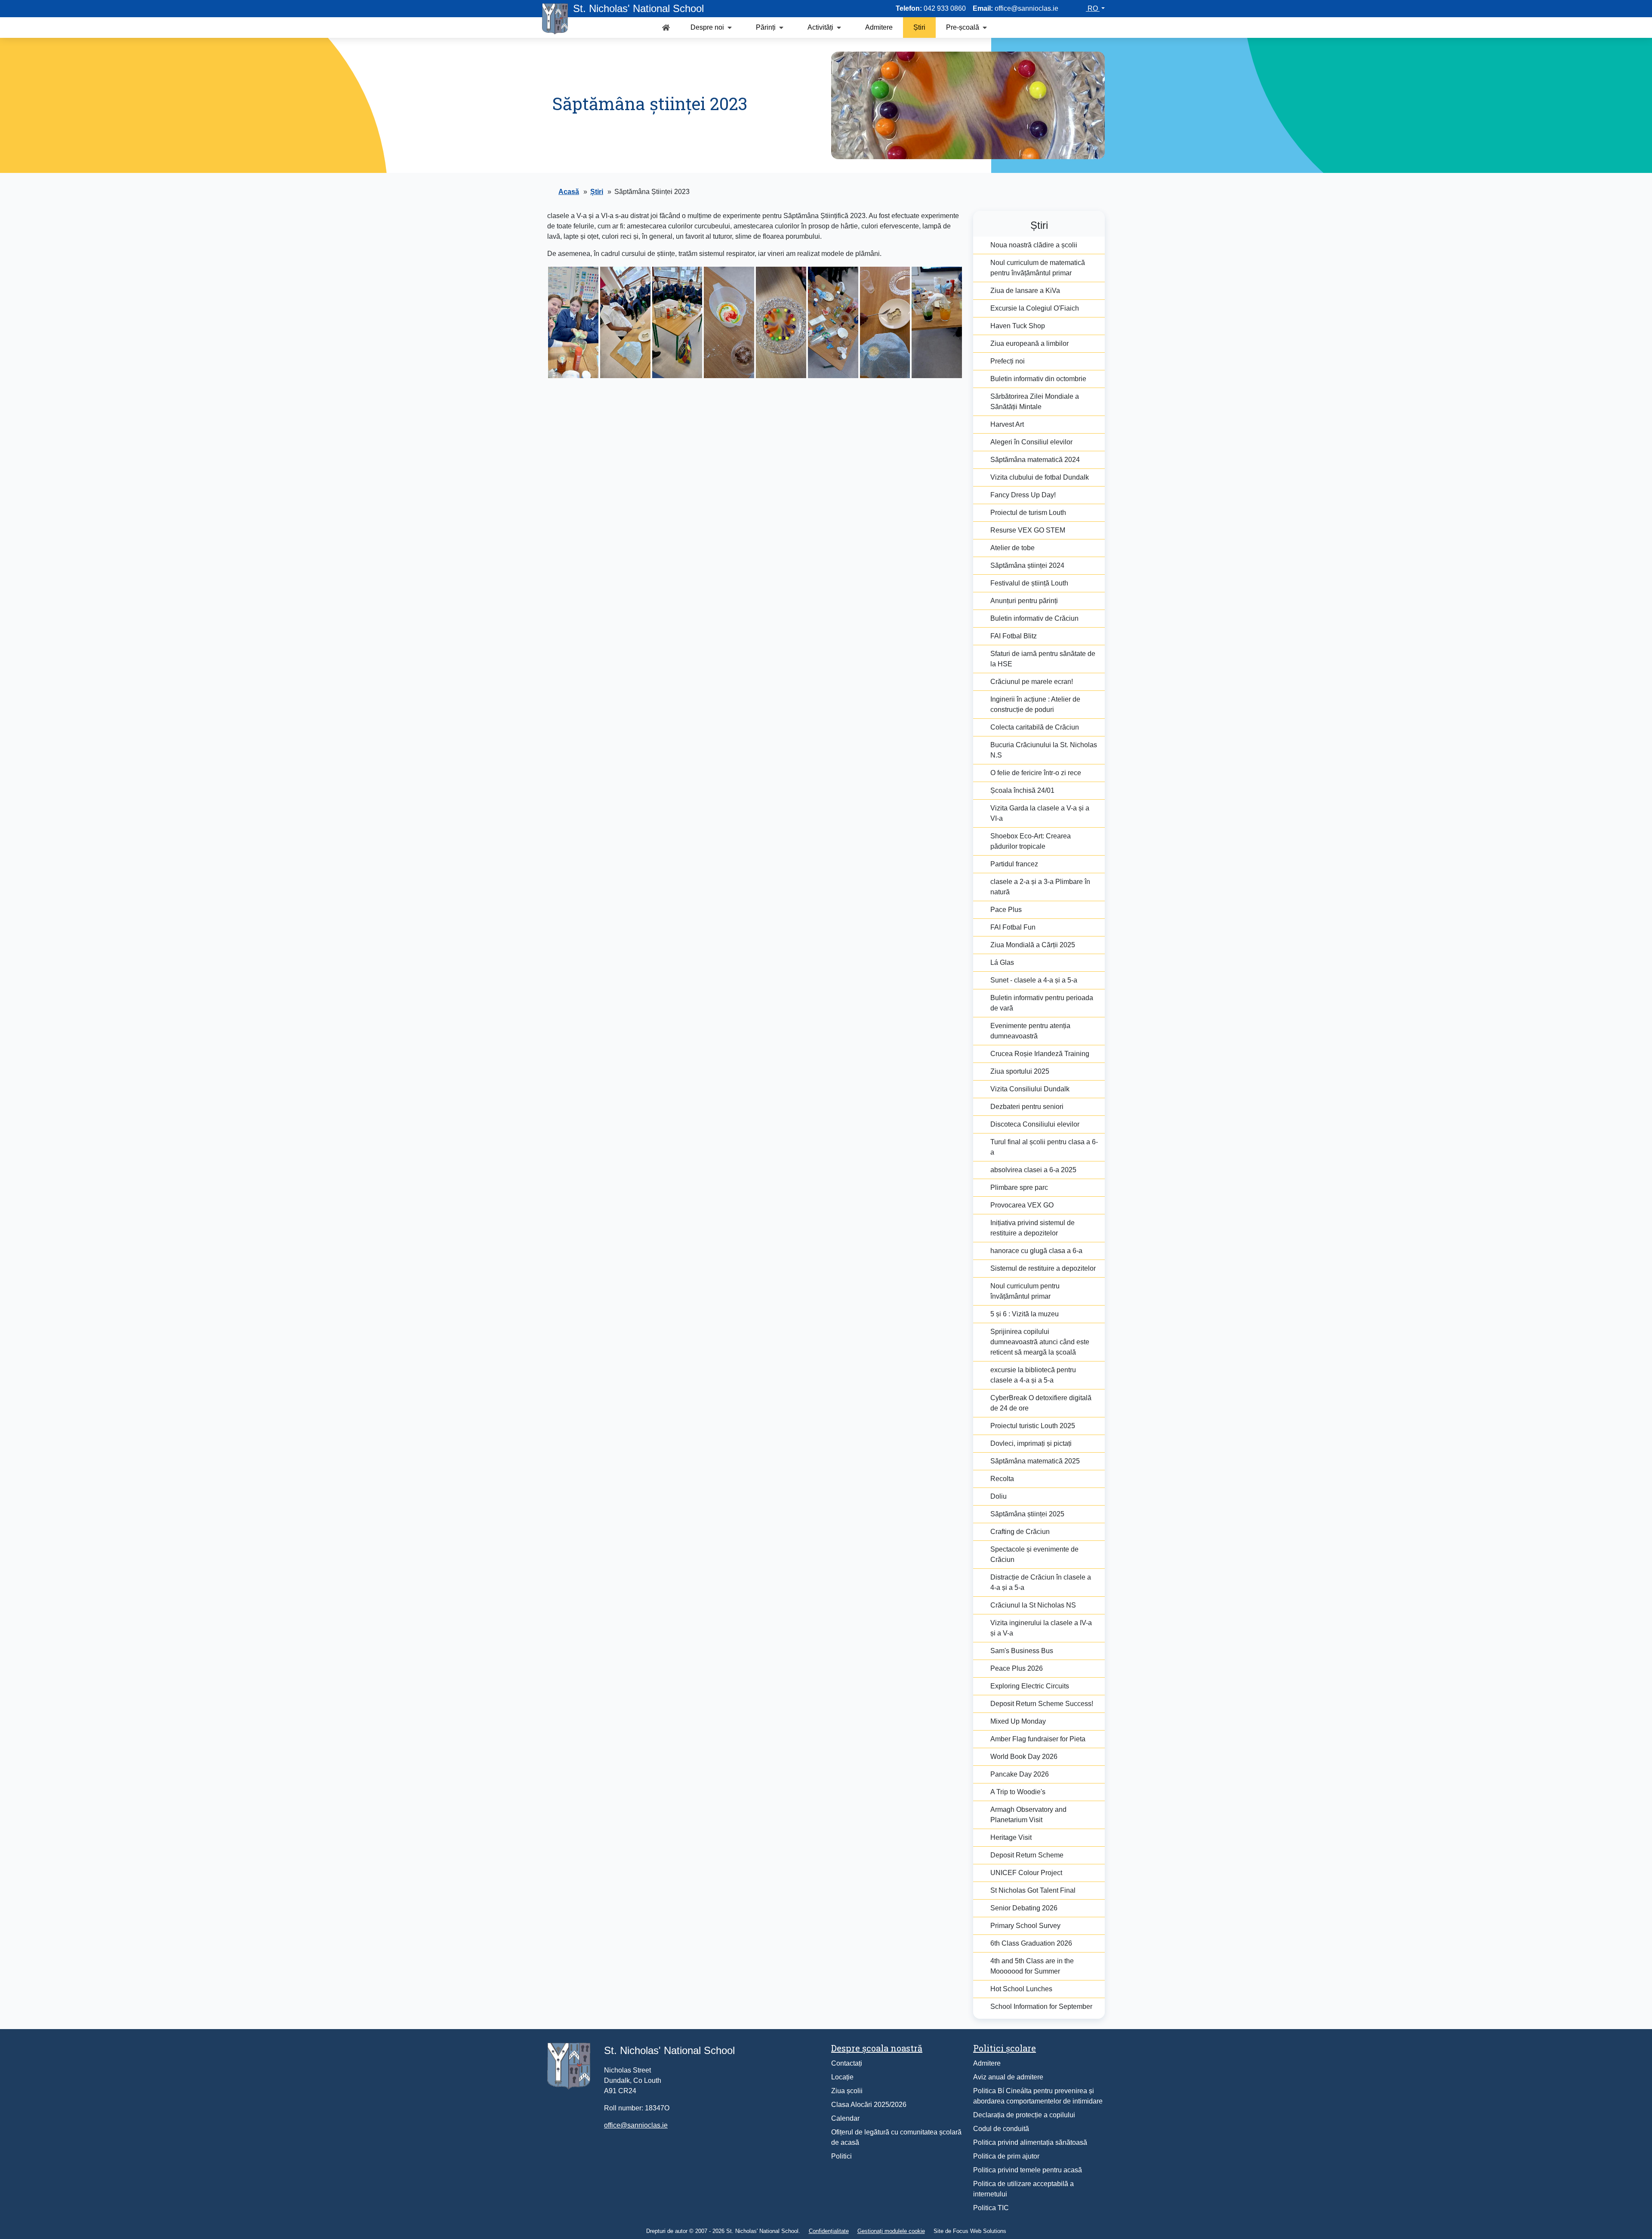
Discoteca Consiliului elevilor (1035, 1124)
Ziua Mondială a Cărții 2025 (1033, 945)
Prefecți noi (1008, 361)
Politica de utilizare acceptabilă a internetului (1023, 2189)
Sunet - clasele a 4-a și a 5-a (1034, 980)
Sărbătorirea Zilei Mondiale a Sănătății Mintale (1035, 402)
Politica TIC (991, 2208)
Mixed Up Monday (1018, 1721)
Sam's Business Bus (1022, 1651)
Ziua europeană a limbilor (1029, 343)
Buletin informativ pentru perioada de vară (1042, 1003)
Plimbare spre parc (1019, 1187)
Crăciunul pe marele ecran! (1032, 682)
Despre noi (707, 27)
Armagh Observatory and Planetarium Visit (1028, 1815)
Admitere (879, 27)
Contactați (847, 2063)
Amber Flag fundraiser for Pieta (1038, 1739)
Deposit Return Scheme (1027, 1855)
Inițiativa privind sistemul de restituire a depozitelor (1032, 1228)
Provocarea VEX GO (1022, 1205)
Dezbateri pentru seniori (1027, 1107)
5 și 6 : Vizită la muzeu (1025, 1314)
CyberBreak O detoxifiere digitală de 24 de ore (1041, 1403)
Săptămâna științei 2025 (1027, 1514)
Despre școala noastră (877, 2048)
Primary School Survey (1025, 1926)
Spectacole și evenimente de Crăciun (1034, 1554)
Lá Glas (1002, 962)
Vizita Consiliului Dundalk (1030, 1089)
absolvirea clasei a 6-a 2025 (1033, 1170)
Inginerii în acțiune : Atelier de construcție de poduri (1035, 704)
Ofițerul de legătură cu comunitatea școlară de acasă (896, 2137)
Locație (842, 2077)
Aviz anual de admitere (1008, 2077)
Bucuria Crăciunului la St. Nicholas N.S (1044, 750)
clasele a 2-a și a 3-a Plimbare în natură (1040, 887)
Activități (820, 27)
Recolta (1002, 1479)
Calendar (845, 2118)
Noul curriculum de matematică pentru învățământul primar (1038, 268)
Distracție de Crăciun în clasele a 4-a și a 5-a (1041, 1582)
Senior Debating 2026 (1024, 1908)
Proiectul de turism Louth (1028, 513)
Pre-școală (963, 27)
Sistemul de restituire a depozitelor (1043, 1268)
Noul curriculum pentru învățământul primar (1025, 1291)
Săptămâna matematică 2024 (1035, 460)
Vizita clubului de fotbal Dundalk (1040, 477)
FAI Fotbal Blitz (1014, 636)
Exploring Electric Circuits (1030, 1686)
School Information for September (1041, 2006)
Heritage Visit (1011, 1837)
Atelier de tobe (1012, 548)
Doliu (999, 1496)
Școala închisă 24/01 (1022, 790)
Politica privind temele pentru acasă (1028, 2170)
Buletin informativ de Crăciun (1034, 618)
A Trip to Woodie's (1018, 1792)
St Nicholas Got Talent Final (1033, 1890)
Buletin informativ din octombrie (1038, 379)
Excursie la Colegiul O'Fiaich (1035, 308)
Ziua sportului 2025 (1020, 1071)
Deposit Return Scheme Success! (1042, 1704)
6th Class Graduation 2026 (1031, 1943)
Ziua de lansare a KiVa (1025, 291)
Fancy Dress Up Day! (1023, 495)
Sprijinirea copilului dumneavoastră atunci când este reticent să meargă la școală (1040, 1342)
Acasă (569, 192)
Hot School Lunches (1021, 1989)
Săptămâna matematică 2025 (1035, 1461)
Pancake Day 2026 (1020, 1774)
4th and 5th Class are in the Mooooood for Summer (1032, 1966)
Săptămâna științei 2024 (1027, 565)
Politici (841, 2156)
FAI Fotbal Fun (1013, 927)
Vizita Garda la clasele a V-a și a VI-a (1040, 813)
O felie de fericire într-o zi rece (1036, 773)
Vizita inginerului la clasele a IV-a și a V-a (1041, 1628)
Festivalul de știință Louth (1029, 583)
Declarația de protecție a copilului (1024, 2115)
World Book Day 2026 (1024, 1757)
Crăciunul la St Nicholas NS (1033, 1605)
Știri (919, 27)
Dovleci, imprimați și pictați (1031, 1443)
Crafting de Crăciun (1020, 1532)
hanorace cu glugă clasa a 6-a (1036, 1251)
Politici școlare (1005, 2048)
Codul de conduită (1001, 2129)
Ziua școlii (847, 2091)
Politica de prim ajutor (1006, 2156)
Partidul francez (1014, 864)
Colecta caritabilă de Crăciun (1035, 727)
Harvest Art (1007, 424)
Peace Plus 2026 (1017, 1668)
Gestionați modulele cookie (891, 2231)
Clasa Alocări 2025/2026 (869, 2105)
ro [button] (1093, 8)
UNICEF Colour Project (1026, 1873)
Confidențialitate (829, 2231)
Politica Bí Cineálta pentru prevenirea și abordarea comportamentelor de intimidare (1038, 2096)
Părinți (766, 27)
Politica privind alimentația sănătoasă (1030, 2142)
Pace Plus (1006, 910)
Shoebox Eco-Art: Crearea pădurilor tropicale (1031, 841)
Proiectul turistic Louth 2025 (1033, 1426)
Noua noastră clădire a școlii (1034, 245)
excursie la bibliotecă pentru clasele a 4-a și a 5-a (1033, 1375)
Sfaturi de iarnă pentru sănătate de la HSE (1043, 659)
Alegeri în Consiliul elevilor (1031, 442)
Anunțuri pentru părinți (1024, 601)
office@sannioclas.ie (636, 2125)
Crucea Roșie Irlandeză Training (1040, 1054)
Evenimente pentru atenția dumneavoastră (1030, 1031)
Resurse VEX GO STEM (1028, 530)
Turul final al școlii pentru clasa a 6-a (1044, 1147)
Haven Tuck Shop (1018, 326)
